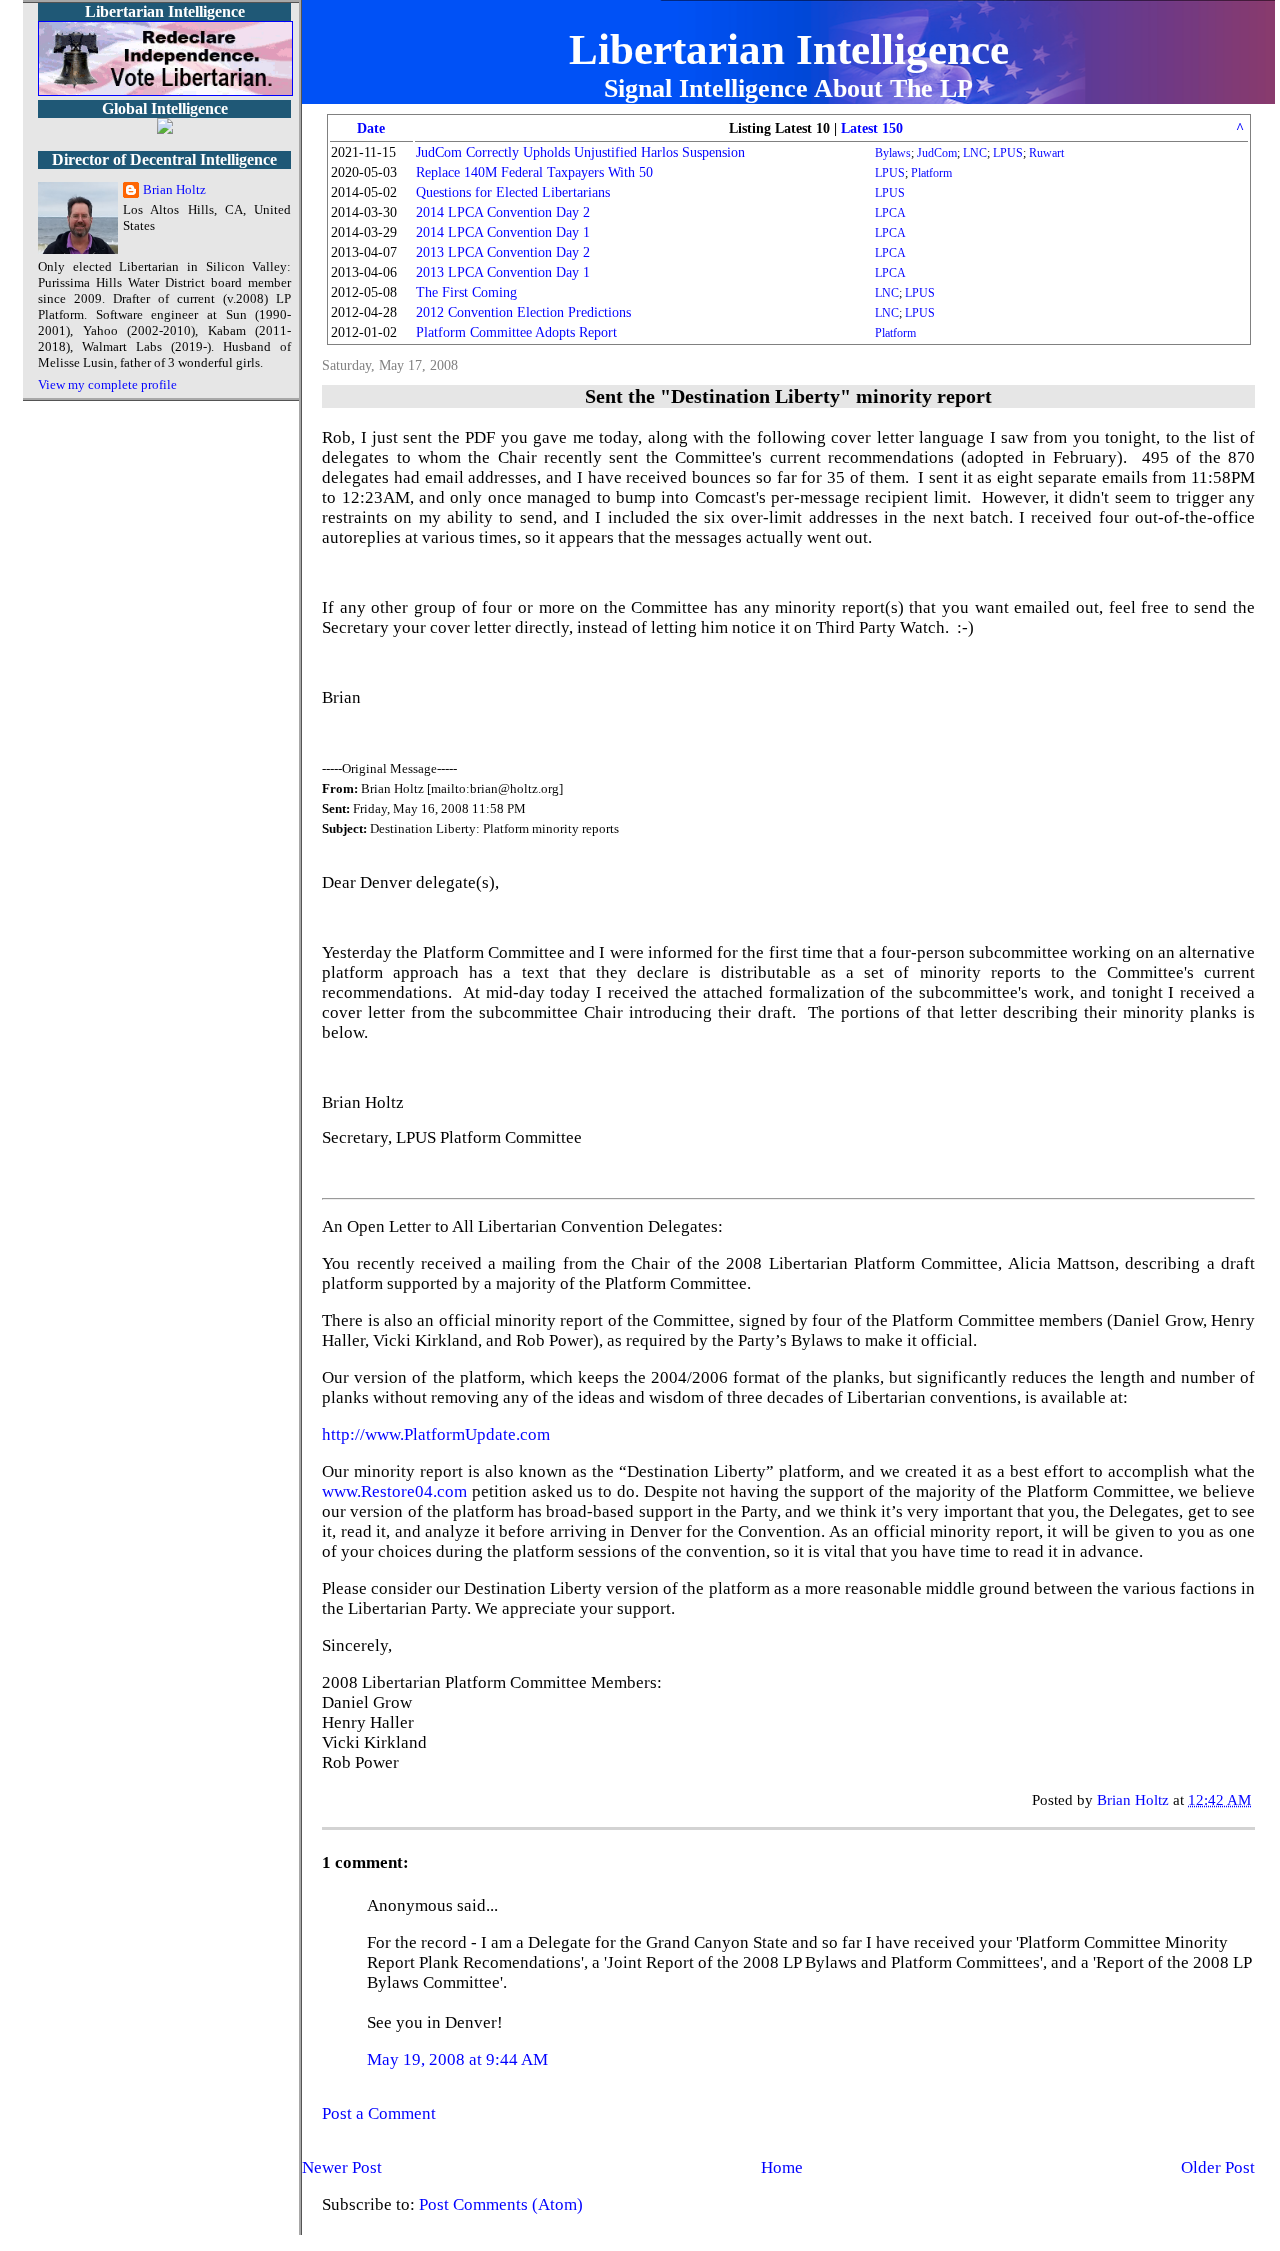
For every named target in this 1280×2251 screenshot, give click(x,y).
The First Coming (466, 292)
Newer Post (342, 2167)
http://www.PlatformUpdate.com (436, 1434)
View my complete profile (107, 384)
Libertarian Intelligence (789, 49)
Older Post (1218, 2167)
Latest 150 (872, 128)
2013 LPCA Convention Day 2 (503, 252)
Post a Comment (379, 2113)
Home (782, 2167)
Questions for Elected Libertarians (513, 192)
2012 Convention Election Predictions (523, 312)
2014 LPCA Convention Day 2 (503, 212)
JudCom (937, 153)
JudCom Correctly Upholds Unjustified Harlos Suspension (580, 152)
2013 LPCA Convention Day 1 (503, 272)
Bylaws (893, 153)
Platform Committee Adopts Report (516, 332)
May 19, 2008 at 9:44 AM (457, 2059)
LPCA (890, 213)
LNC (975, 153)
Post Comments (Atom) (501, 2204)
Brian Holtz (174, 189)
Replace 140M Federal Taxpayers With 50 (534, 172)
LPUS (1008, 153)
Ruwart (1046, 153)
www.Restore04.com (394, 1491)
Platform (931, 173)
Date (371, 128)
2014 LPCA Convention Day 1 (503, 232)
